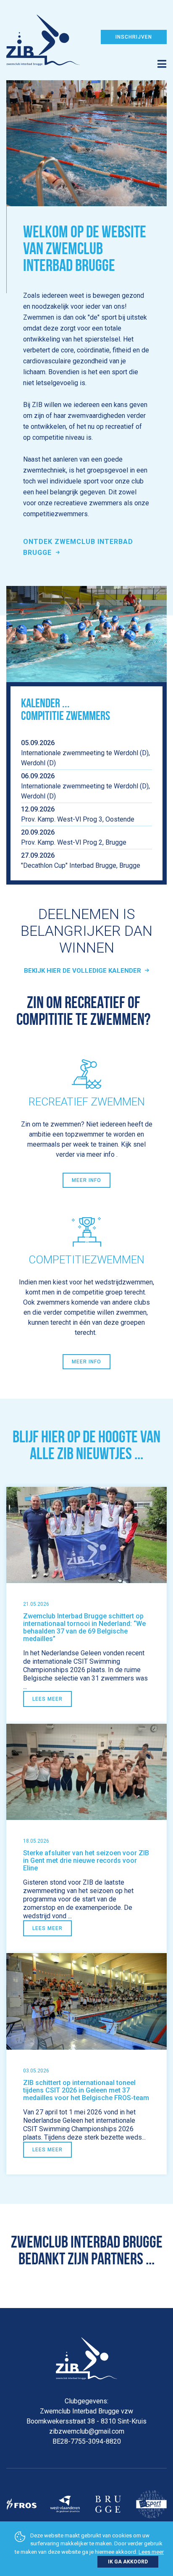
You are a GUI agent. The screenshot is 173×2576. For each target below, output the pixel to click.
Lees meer (47, 1699)
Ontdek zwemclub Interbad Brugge (78, 547)
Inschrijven (134, 37)
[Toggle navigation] (86, 58)
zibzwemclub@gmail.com (87, 2431)
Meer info (86, 1180)
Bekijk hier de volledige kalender (83, 971)
